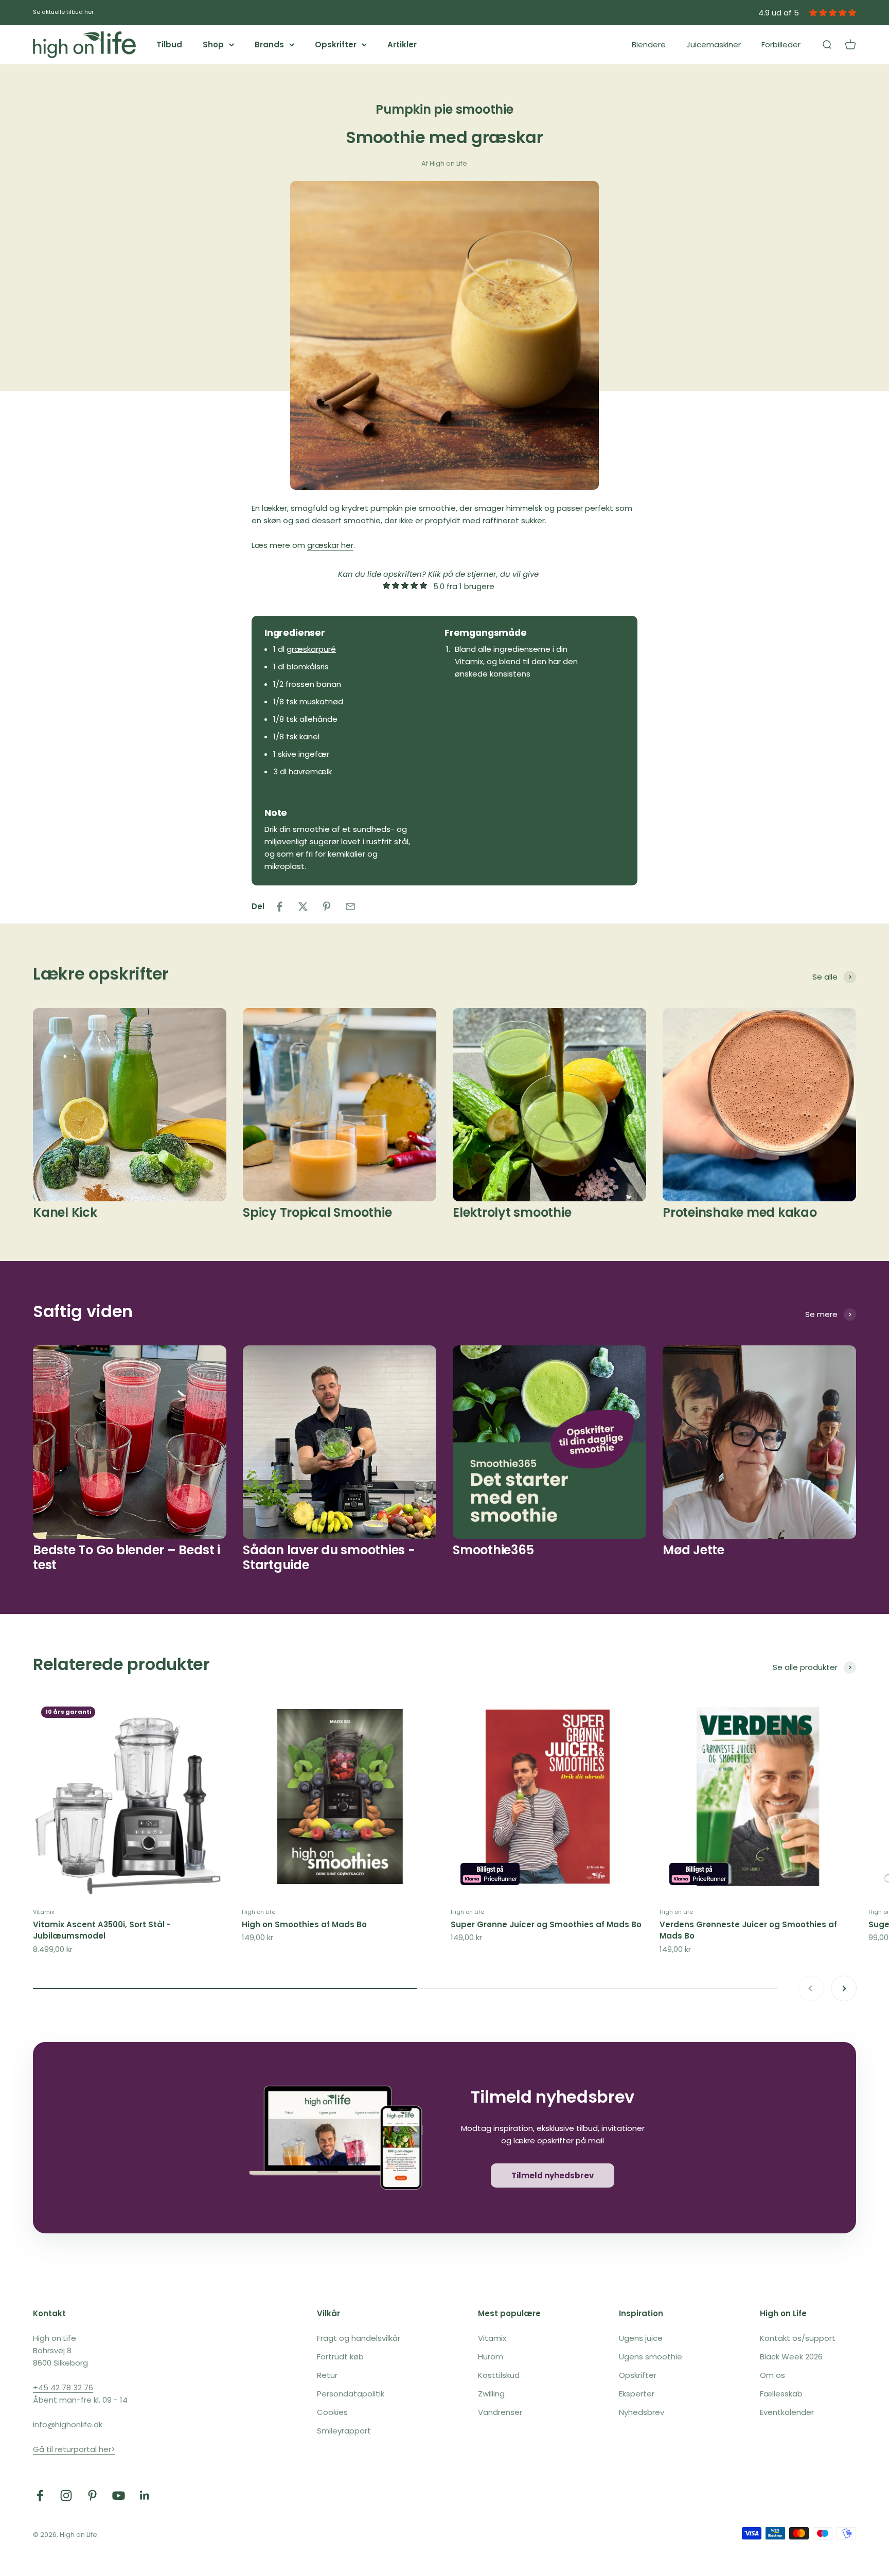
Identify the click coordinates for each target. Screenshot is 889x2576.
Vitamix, (470, 661)
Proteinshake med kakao (740, 1212)
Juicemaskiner (714, 45)
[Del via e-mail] (350, 907)
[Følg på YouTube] (119, 2495)
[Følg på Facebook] (40, 2495)
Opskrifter (336, 45)
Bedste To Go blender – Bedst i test (127, 1557)
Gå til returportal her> (74, 2449)
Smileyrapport (344, 2431)
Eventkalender (787, 2412)
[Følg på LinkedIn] (145, 2495)
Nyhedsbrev (642, 2412)
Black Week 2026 (791, 2357)
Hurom (491, 2357)
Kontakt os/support (798, 2338)
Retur (327, 2375)
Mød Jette (694, 1550)
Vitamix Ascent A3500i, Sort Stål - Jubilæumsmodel (102, 1930)
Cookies (332, 2412)
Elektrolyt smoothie (512, 1212)
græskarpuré (311, 649)
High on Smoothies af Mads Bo (304, 1924)
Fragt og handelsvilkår (359, 2338)
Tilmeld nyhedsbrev (553, 2175)
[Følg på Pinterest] (92, 2495)
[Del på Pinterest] (327, 907)
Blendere (649, 45)
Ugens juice (641, 2338)
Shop (213, 45)
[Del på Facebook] (279, 907)
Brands (269, 45)
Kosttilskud (499, 2375)
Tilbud (169, 45)
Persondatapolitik (351, 2394)
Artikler (402, 45)
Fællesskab (781, 2394)
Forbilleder (781, 45)
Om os (772, 2375)
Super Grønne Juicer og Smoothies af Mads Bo (546, 1924)
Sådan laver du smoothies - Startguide (329, 1557)
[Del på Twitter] (303, 907)
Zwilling (491, 2394)
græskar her (330, 545)
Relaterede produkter (121, 1664)
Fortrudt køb (340, 2357)
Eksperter (637, 2394)
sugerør (324, 841)
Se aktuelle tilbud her (63, 12)
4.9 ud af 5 (779, 13)
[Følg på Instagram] (66, 2495)
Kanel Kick (65, 1212)
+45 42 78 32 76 (63, 2387)
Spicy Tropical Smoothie (317, 1212)
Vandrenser (500, 2412)
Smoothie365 (493, 1550)
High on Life (259, 1912)
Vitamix (43, 1912)
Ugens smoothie (651, 2357)
